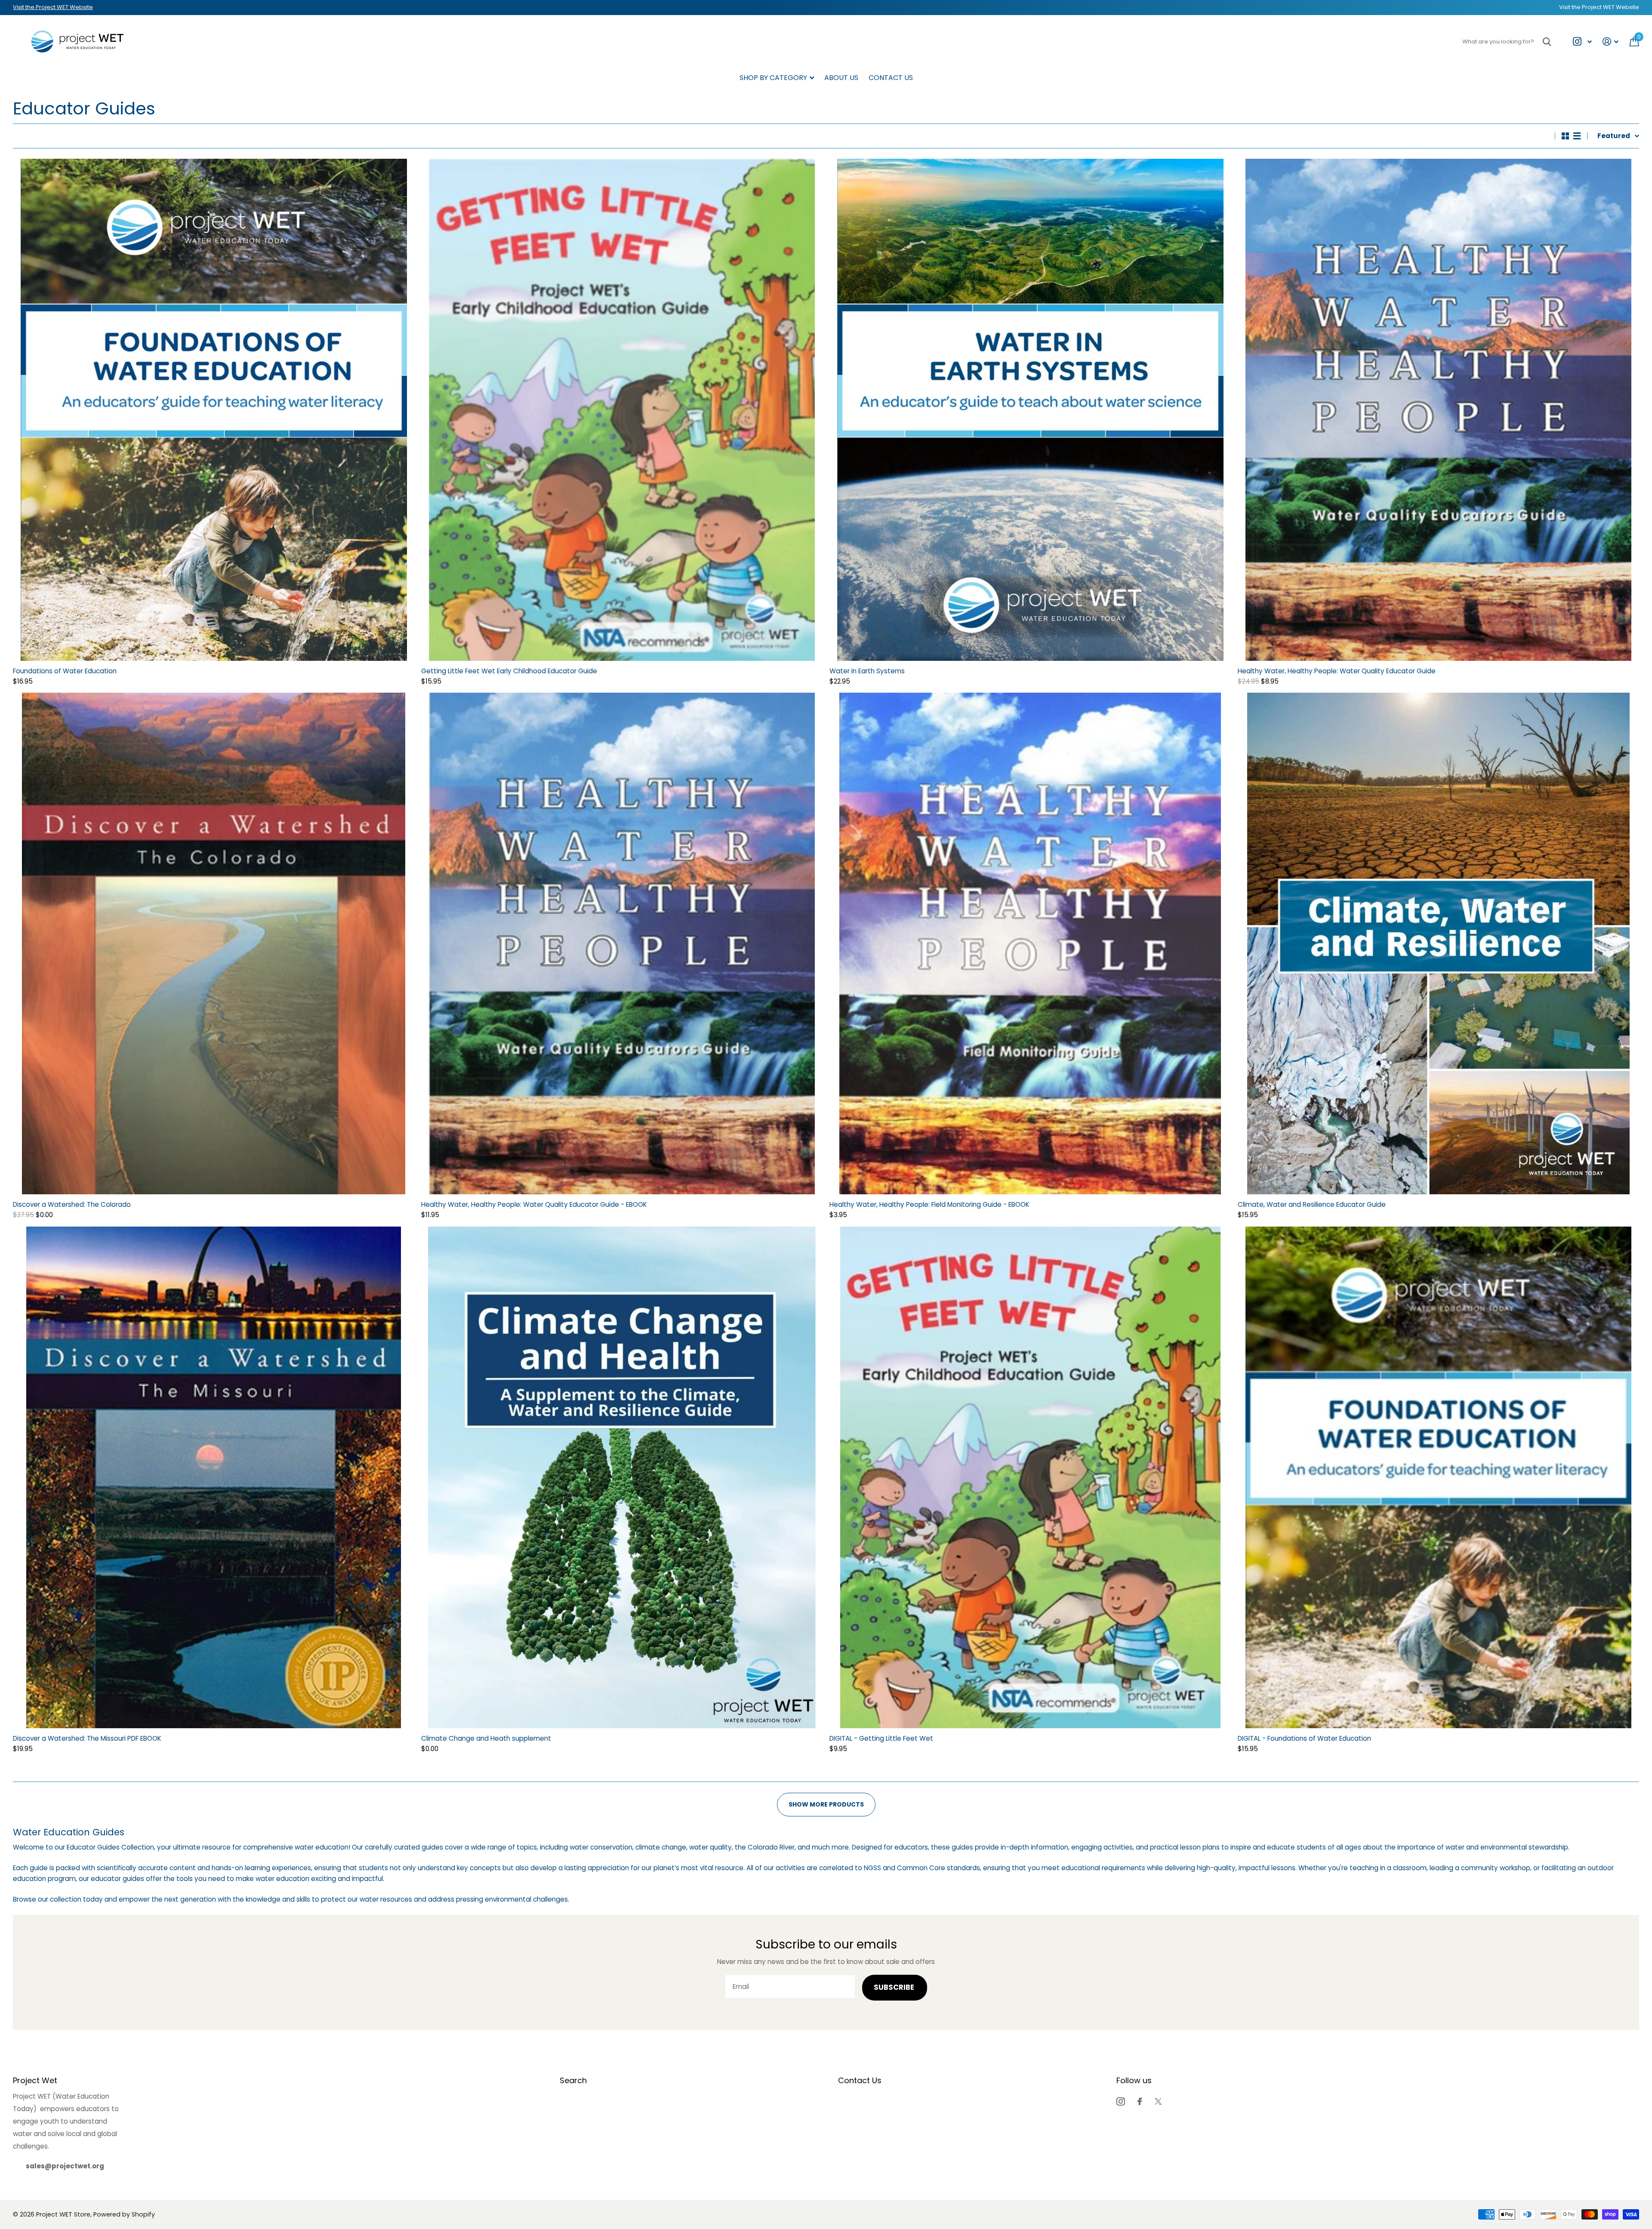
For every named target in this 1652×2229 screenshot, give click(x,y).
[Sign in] (1611, 42)
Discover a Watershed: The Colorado (72, 1204)
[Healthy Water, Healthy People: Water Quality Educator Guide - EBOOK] (622, 943)
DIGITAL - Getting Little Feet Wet (881, 1738)
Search (573, 2080)
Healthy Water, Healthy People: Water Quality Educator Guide (1337, 671)
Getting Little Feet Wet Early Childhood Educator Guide (509, 671)
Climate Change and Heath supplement (486, 1738)
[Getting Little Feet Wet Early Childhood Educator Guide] (622, 410)
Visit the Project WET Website (53, 7)
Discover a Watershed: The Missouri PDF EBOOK (87, 1738)
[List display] (1577, 136)
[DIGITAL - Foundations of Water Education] (1438, 1477)
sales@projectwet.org (65, 2166)
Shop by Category (773, 78)
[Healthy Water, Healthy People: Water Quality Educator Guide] (1438, 410)
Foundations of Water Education (65, 671)
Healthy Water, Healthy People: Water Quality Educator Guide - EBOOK (534, 1204)
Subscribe (895, 1987)
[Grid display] (1565, 136)
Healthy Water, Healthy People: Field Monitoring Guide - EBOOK (929, 1204)
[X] (1158, 2101)
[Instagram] (1120, 2101)
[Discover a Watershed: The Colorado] (214, 943)
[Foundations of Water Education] (214, 410)
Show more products (826, 1804)
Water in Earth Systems (867, 671)
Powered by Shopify (124, 2214)
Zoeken (1547, 42)
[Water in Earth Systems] (1030, 410)
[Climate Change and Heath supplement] (622, 1477)
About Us (841, 78)
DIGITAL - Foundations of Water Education (1304, 1738)
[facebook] (1140, 2101)
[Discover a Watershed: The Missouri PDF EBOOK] (214, 1477)
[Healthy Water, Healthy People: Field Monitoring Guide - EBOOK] (1030, 943)
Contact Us (891, 78)
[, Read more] (1582, 42)
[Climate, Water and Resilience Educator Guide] (1438, 943)
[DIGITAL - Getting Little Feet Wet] (1030, 1477)
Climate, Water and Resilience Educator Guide (1312, 1204)
